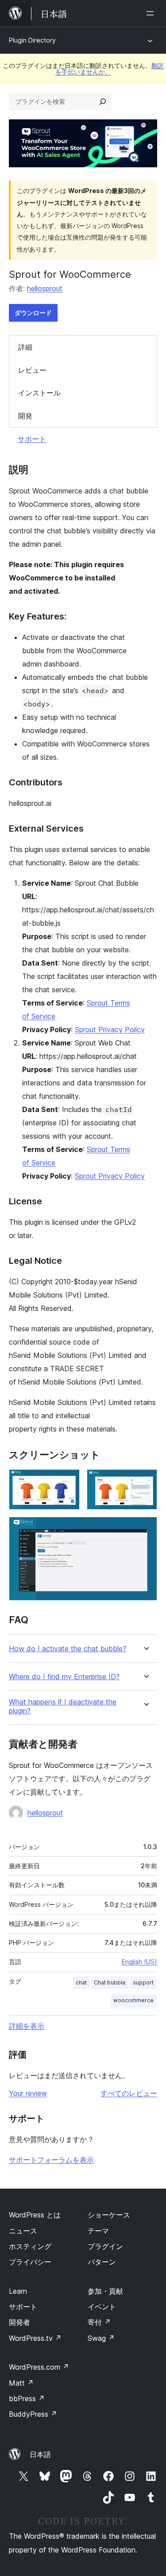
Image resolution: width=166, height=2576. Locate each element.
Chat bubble (110, 1982)
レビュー (32, 370)
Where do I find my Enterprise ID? (64, 1677)
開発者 (19, 2322)
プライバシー (30, 2262)
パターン (102, 2262)
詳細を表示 (27, 2026)
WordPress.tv (35, 2338)
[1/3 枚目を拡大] (68, 1481)
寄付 (99, 2322)
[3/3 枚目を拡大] (145, 1529)
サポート (32, 439)
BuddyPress (33, 2414)
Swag (101, 2338)
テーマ (98, 2231)
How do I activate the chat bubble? (68, 1649)
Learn (18, 2291)
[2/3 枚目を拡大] (145, 1481)
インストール (39, 393)
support (143, 1982)
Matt (21, 2383)
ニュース (23, 2231)
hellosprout (45, 288)
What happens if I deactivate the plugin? (63, 1706)
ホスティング (30, 2246)
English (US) (139, 1962)
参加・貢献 (105, 2291)
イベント (102, 2307)
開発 (25, 416)
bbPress (27, 2398)
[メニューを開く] (152, 13)
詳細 (25, 347)
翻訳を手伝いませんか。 (110, 69)
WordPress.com (39, 2367)
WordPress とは (35, 2215)
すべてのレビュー (129, 2093)
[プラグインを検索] (103, 102)
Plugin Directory (32, 40)
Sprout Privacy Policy (110, 1030)
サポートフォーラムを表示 (51, 2160)
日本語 (40, 2454)
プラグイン (105, 2246)
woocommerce (133, 2000)
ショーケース (109, 2215)
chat (81, 1982)
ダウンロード (33, 313)
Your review (28, 2093)
